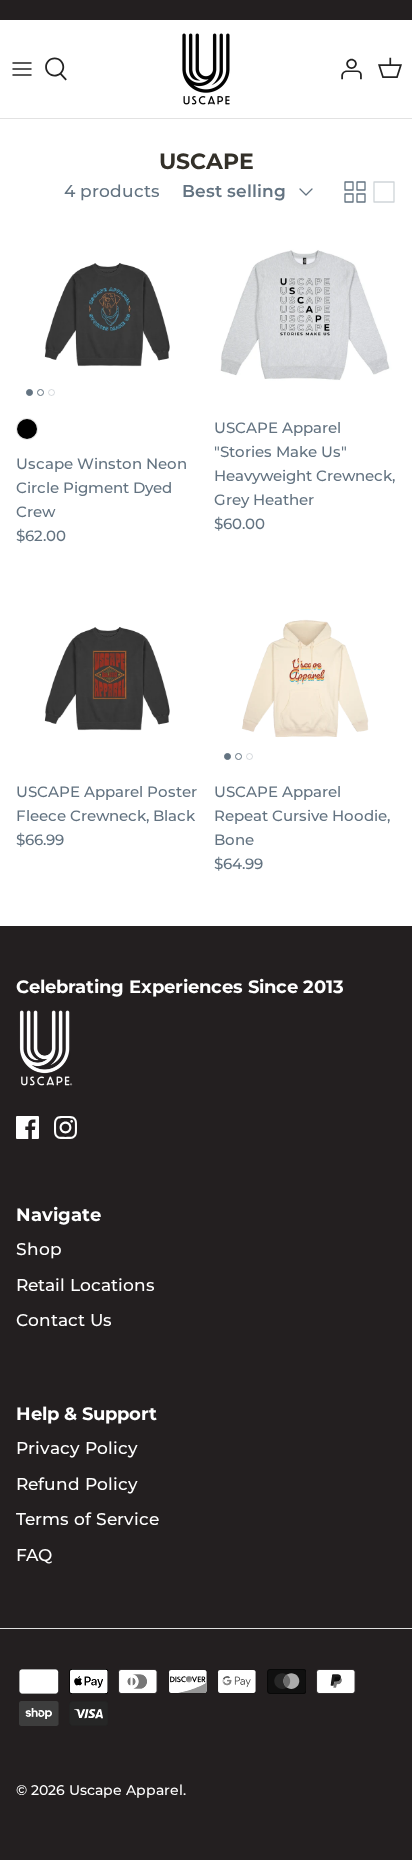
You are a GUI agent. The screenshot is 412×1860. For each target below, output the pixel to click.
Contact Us (64, 1320)
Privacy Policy (77, 1448)
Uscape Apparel (126, 1790)
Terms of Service (87, 1519)
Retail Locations (85, 1285)
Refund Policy (77, 1484)
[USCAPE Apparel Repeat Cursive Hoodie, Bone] (305, 679)
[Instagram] (65, 1127)
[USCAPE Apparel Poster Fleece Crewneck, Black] (107, 679)
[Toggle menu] (22, 69)
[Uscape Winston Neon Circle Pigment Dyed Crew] (107, 315)
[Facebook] (27, 1127)
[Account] (346, 69)
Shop (39, 1249)
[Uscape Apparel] (206, 69)
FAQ (34, 1555)
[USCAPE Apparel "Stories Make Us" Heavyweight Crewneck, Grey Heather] (305, 315)
